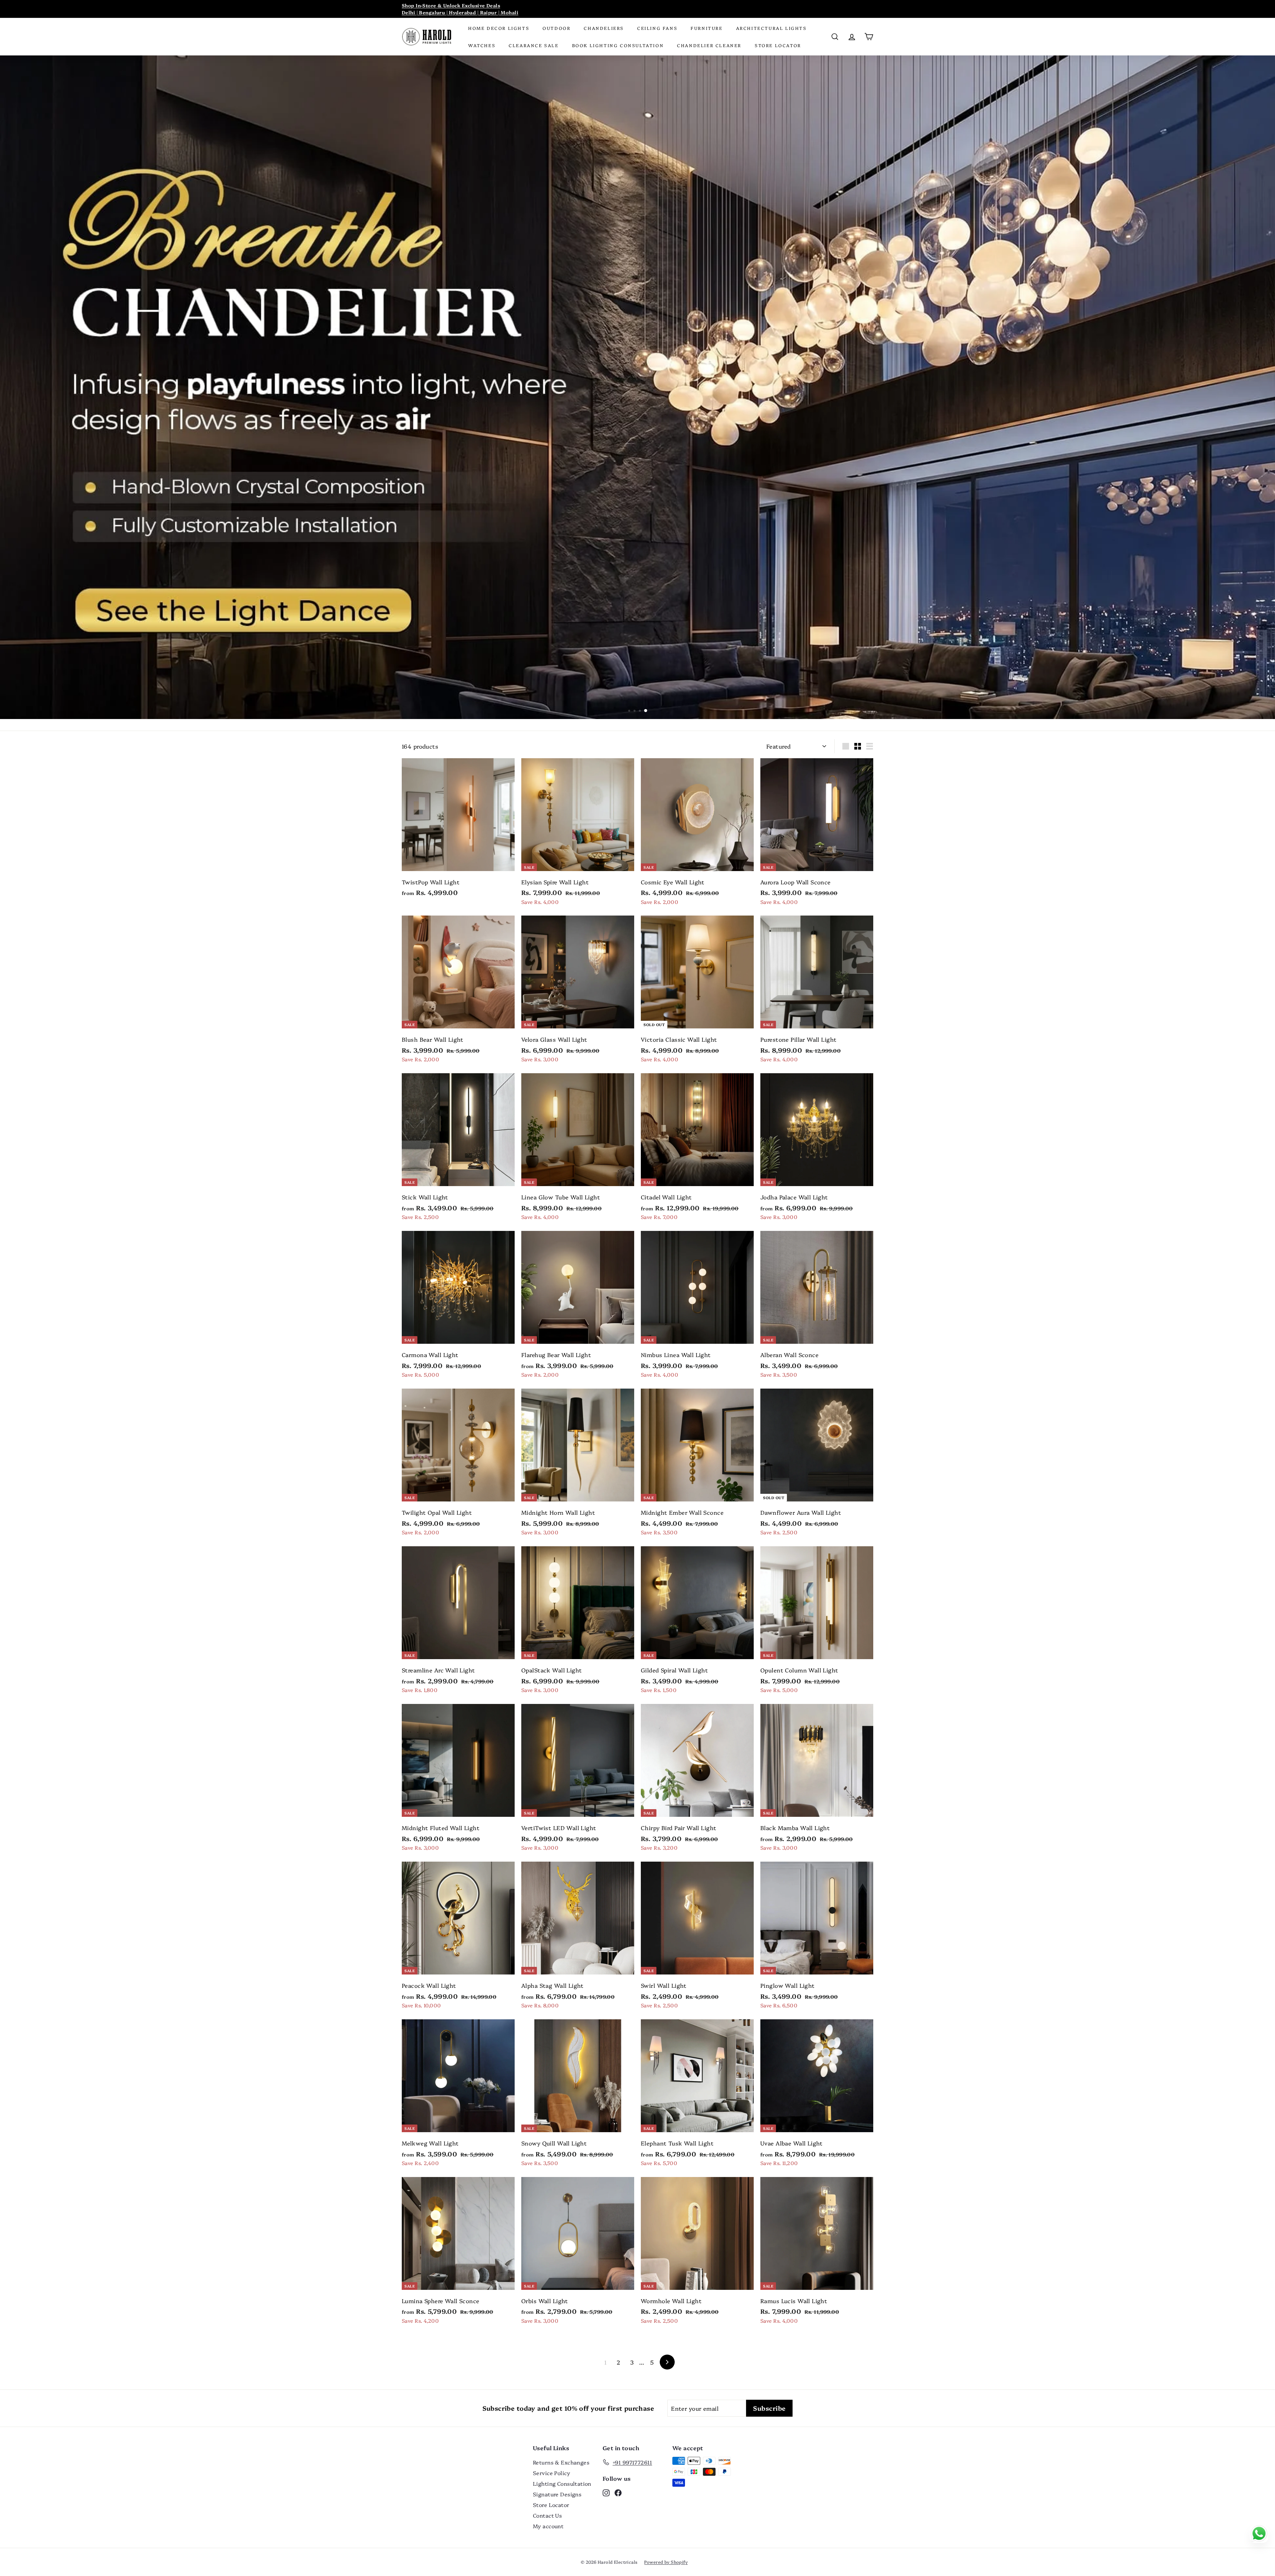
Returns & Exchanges (561, 2462)
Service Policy (552, 2473)
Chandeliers (604, 28)
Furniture (707, 28)
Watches (482, 45)
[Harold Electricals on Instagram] (606, 2492)
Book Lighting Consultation (618, 45)
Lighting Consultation (562, 2483)
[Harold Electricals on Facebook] (618, 2492)
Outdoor (556, 28)
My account (548, 2526)
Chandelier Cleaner (709, 45)
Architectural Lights (771, 28)
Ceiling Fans (657, 28)
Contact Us (547, 2515)
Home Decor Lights (499, 28)
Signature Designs (557, 2494)
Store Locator (778, 45)
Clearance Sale (534, 45)
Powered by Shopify (666, 2562)
